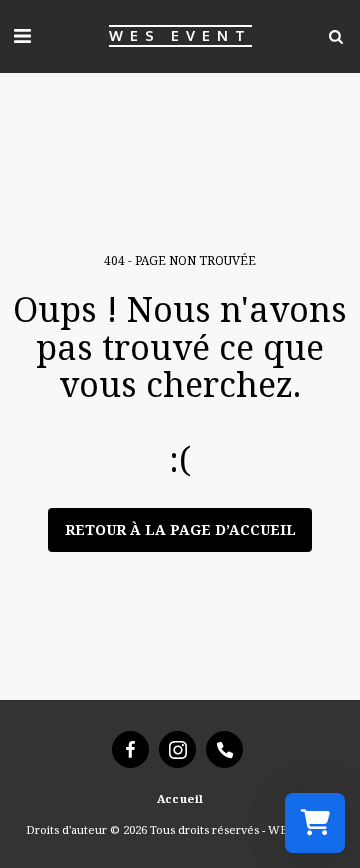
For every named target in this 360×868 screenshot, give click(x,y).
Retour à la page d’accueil (180, 529)
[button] (22, 35)
